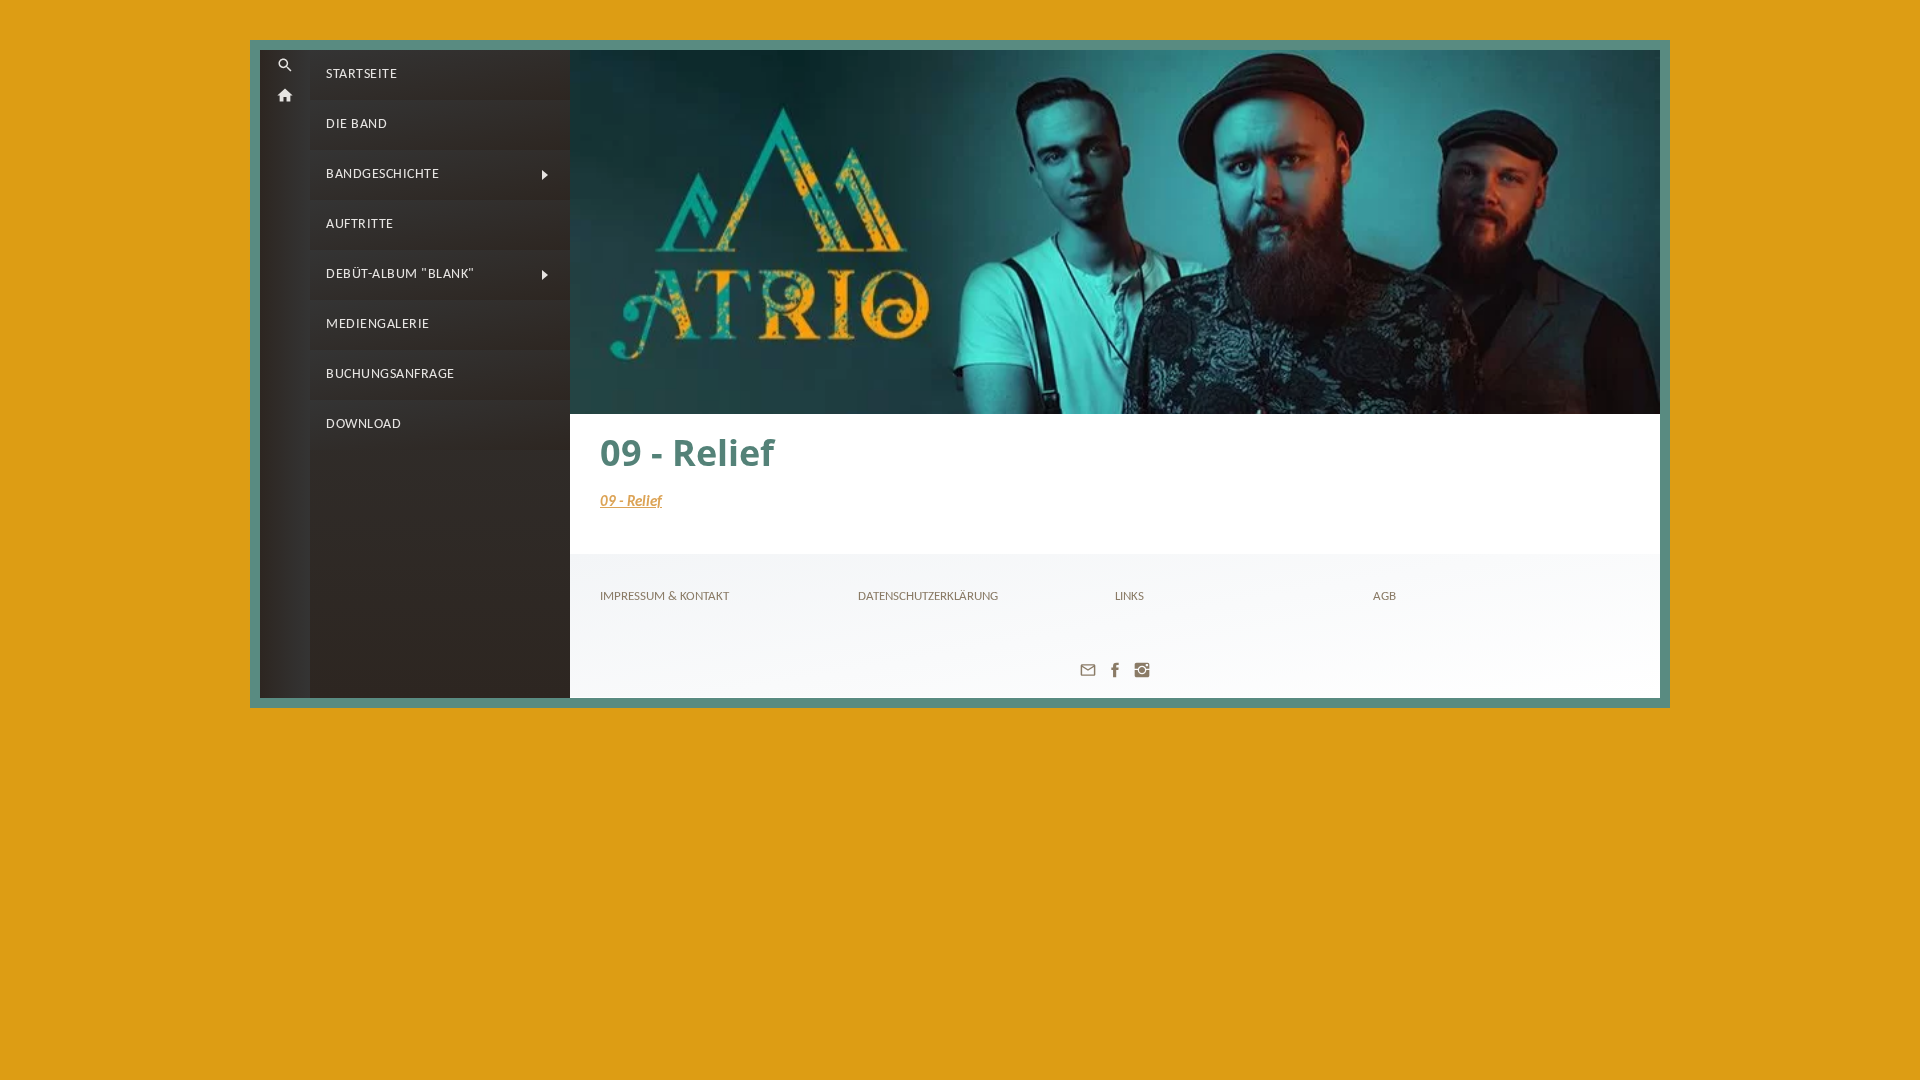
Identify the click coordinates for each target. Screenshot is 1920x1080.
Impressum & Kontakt (664, 596)
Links (1129, 596)
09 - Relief (631, 502)
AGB (1384, 596)
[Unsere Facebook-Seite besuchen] (1115, 678)
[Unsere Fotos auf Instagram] (1142, 678)
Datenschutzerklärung (928, 596)
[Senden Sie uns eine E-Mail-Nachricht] (1088, 678)
